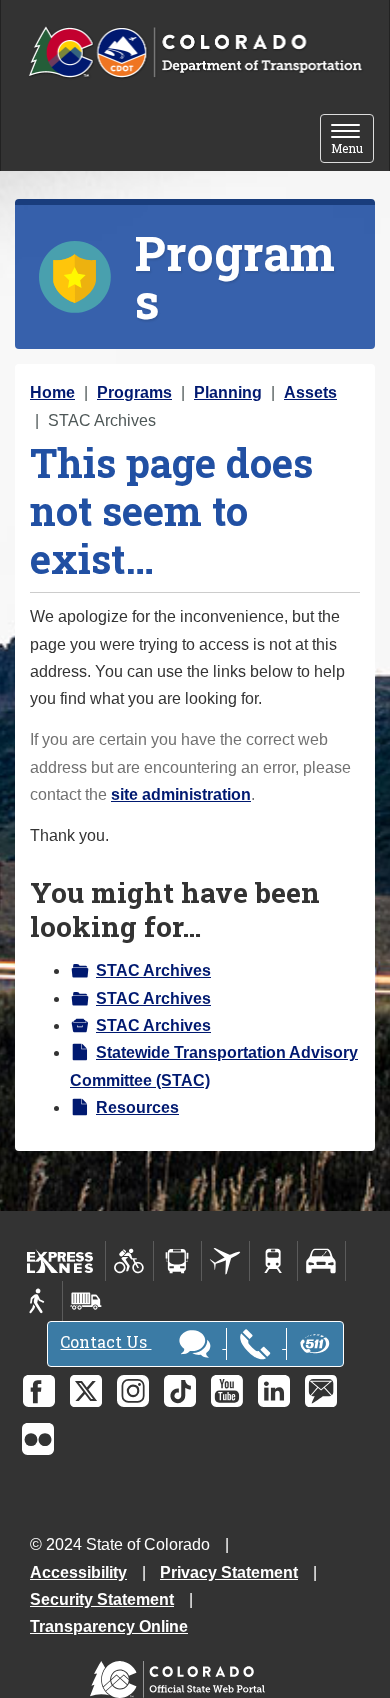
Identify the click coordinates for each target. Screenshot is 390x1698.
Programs (134, 392)
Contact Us (105, 1341)
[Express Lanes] (60, 1261)
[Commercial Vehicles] (86, 1301)
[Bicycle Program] (129, 1261)
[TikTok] (180, 1391)
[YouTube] (227, 1391)
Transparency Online (109, 1626)
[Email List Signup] (321, 1391)
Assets (310, 392)
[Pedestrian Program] (38, 1301)
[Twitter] (86, 1391)
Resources (137, 1107)
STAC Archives (153, 970)
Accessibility (78, 1572)
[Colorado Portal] (181, 1674)
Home (52, 392)
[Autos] (321, 1261)
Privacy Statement (229, 1572)
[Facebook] (39, 1391)
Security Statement (102, 1599)
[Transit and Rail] (177, 1261)
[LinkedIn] (274, 1391)
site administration (181, 794)
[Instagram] (133, 1391)
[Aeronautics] (225, 1261)
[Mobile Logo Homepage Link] (195, 53)
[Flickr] (38, 1439)
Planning (228, 392)
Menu (352, 140)
